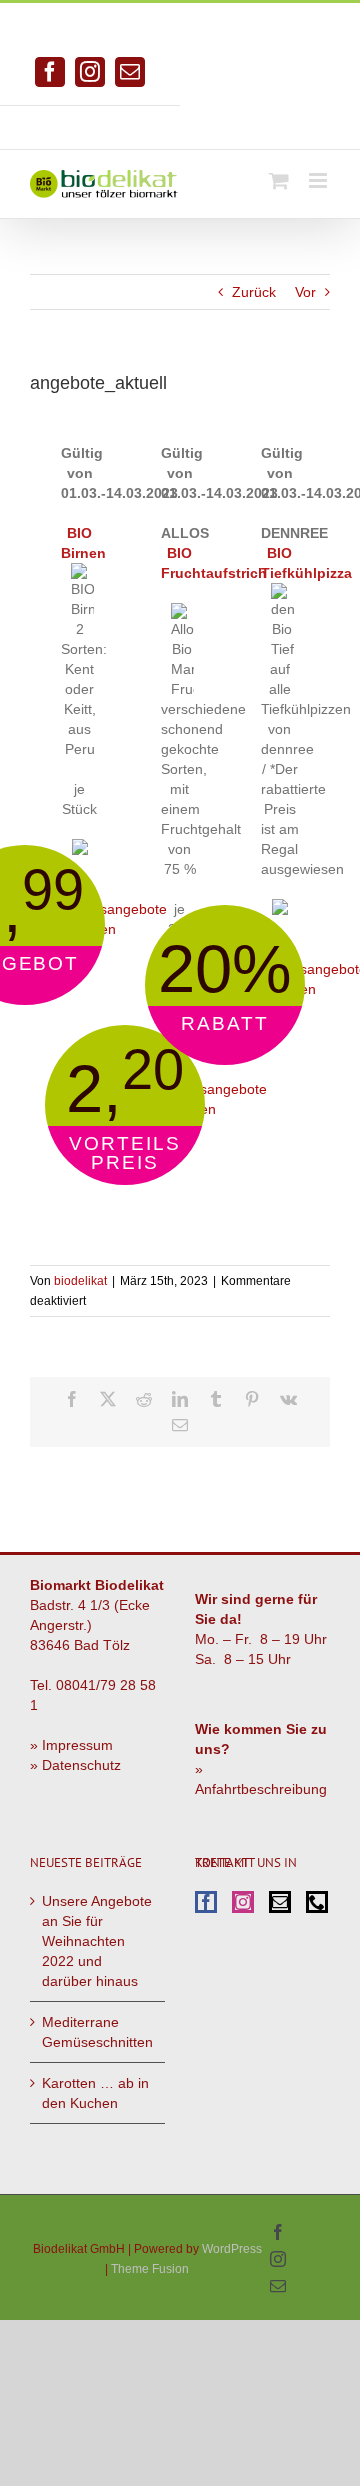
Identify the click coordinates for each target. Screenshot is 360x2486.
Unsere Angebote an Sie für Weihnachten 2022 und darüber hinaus (97, 1941)
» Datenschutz (75, 1765)
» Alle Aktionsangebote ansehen (114, 909)
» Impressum (71, 1745)
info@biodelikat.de (270, 120)
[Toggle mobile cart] (279, 180)
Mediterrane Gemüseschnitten (97, 2032)
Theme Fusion (150, 2269)
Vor (305, 292)
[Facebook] (206, 1902)
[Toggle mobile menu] (319, 180)
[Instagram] (243, 1902)
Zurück (254, 292)
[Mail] (280, 1902)
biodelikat (80, 1281)
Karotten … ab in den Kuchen (95, 2093)
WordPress (232, 2249)
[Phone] (317, 1902)
